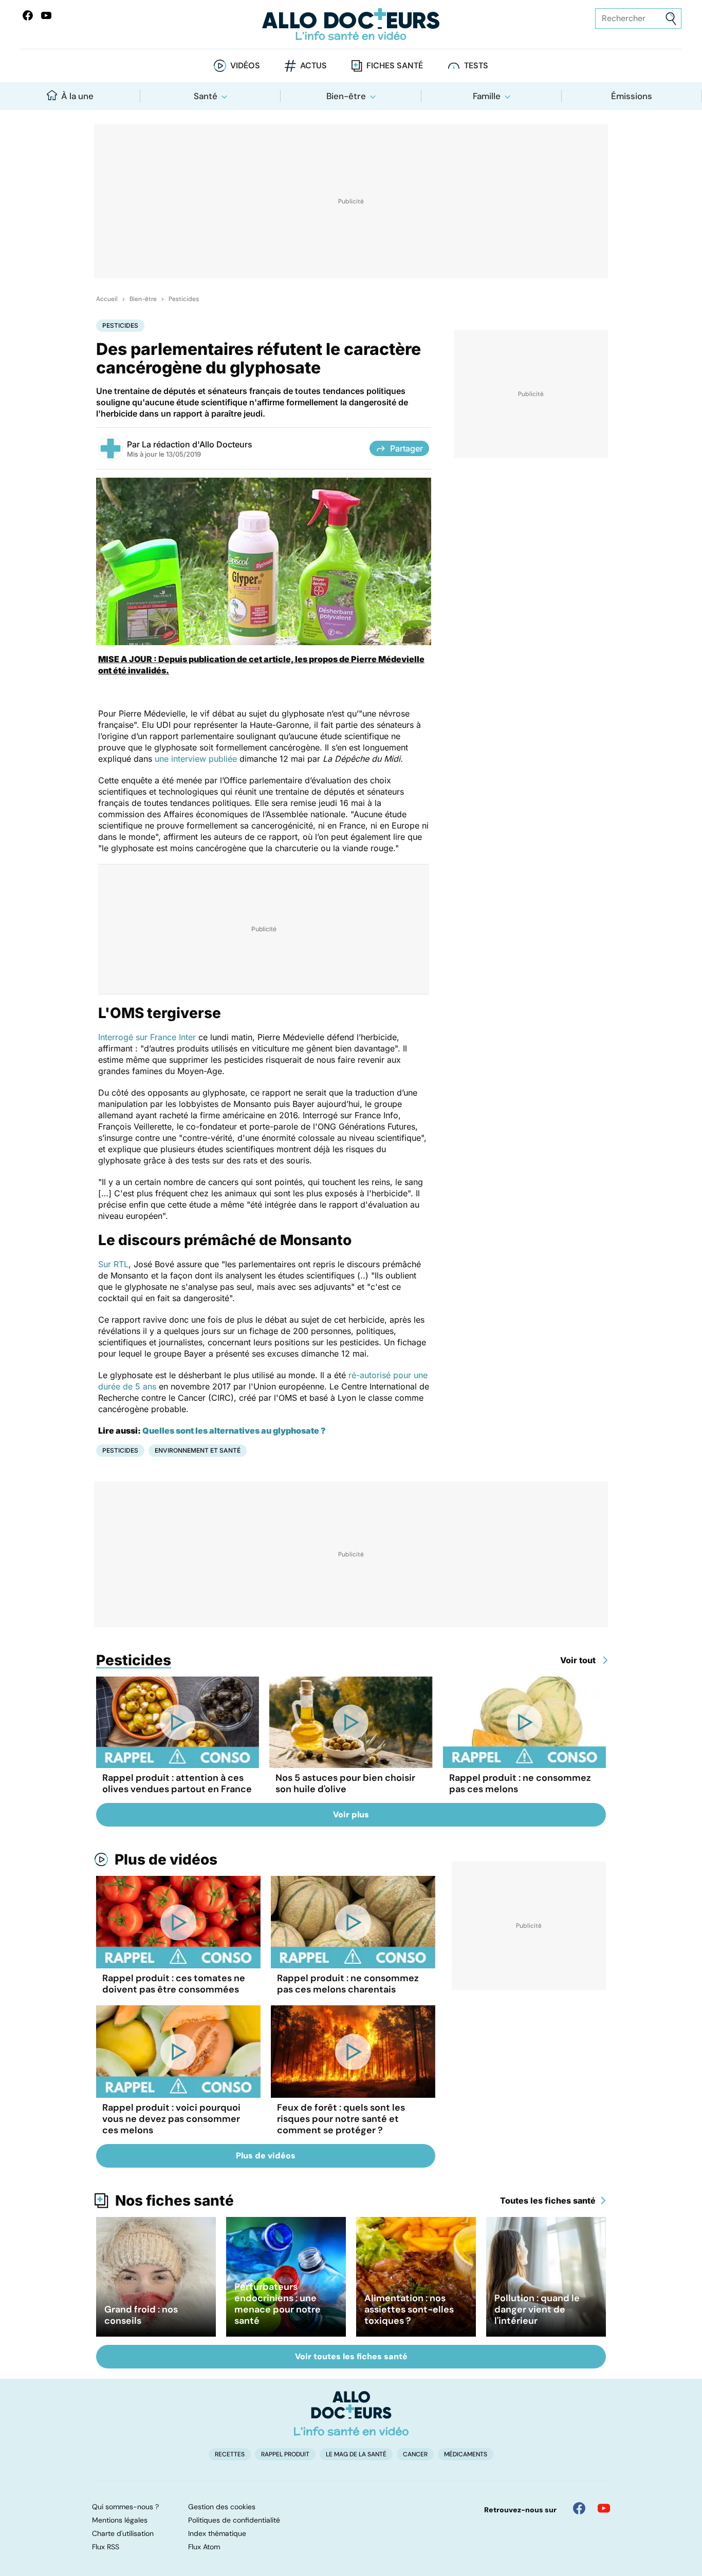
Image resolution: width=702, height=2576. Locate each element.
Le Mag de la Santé (356, 2454)
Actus (313, 65)
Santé (206, 96)
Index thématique (217, 2533)
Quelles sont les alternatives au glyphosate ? (234, 1431)
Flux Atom (204, 2547)
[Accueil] (351, 2413)
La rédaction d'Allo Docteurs (197, 444)
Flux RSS (106, 2547)
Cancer (415, 2454)
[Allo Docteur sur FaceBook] (28, 15)
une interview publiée (197, 759)
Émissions (632, 96)
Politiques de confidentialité (234, 2520)
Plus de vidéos (166, 1859)
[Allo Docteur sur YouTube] (604, 2508)
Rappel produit (285, 2454)
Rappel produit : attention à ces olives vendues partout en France (177, 1783)
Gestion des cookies (222, 2507)
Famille (487, 96)
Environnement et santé (198, 1450)
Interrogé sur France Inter (148, 1037)
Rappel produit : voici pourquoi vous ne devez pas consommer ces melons (171, 2119)
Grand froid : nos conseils (141, 2315)
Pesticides (184, 299)
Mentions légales (120, 2520)
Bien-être (346, 96)
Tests (476, 65)
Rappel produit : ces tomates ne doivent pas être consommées (174, 1984)
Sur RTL (113, 1264)
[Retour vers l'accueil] (351, 24)
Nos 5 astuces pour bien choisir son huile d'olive (345, 1783)
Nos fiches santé (174, 2201)
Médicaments (466, 2454)
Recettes (230, 2454)
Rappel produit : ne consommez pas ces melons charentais (348, 1984)
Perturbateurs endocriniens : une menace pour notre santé (278, 2304)
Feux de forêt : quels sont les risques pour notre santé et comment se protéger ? (341, 2119)
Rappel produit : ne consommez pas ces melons (520, 1783)
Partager (407, 448)
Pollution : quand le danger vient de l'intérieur (537, 2309)
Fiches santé (395, 65)
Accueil (107, 299)
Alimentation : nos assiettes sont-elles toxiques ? (409, 2309)
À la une (77, 96)
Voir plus (351, 1815)
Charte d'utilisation (123, 2533)
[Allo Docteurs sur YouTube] (46, 15)
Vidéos (245, 65)
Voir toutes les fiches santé (351, 2356)
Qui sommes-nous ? (125, 2507)
